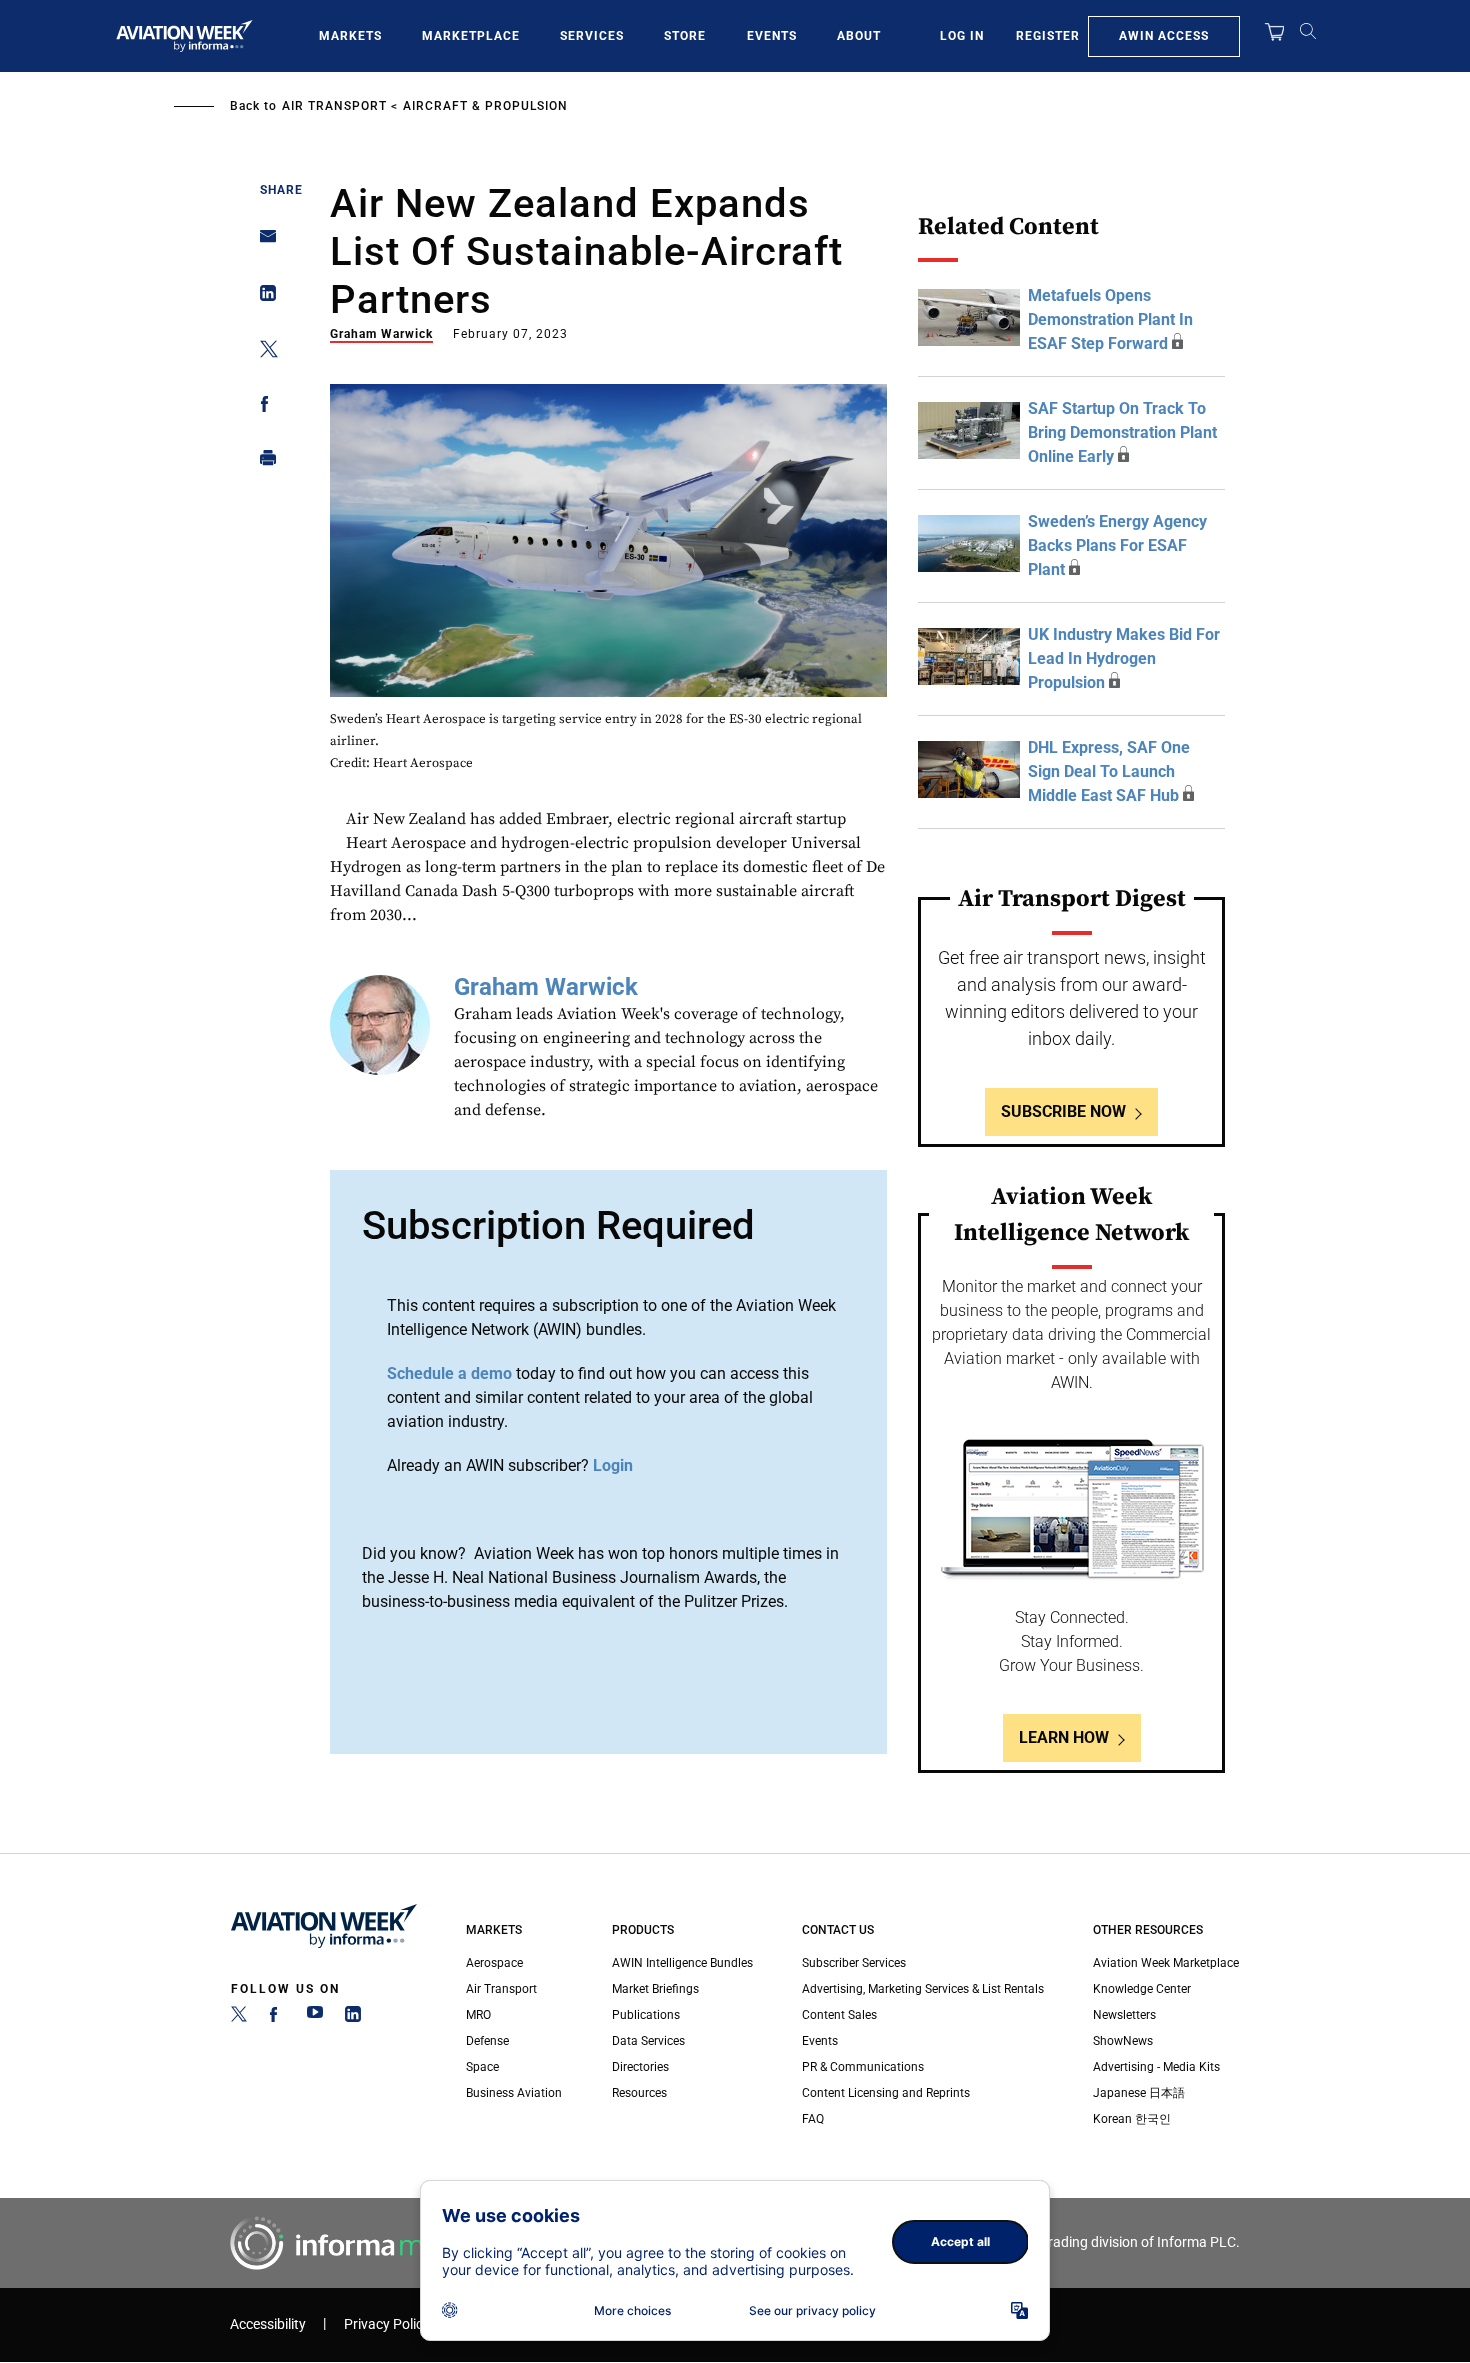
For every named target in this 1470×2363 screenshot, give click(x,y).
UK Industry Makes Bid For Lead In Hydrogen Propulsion (1124, 658)
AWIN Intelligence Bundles (682, 1963)
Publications (646, 2015)
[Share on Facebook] (262, 407)
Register (1048, 36)
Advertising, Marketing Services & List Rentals (923, 1989)
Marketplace (471, 36)
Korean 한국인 (1132, 2119)
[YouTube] (315, 2018)
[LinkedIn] (353, 2018)
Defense (487, 2041)
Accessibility (268, 2324)
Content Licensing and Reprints (886, 2093)
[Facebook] (277, 2018)
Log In (962, 36)
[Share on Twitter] (262, 352)
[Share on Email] (262, 242)
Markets (350, 36)
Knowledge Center (1142, 1989)
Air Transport (334, 106)
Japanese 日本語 (1139, 2093)
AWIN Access (1164, 36)
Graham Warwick (381, 334)
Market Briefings (655, 1989)
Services (592, 36)
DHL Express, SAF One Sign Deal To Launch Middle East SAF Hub (1109, 771)
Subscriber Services (854, 1963)
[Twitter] (239, 2018)
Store (685, 36)
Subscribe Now (1063, 1111)
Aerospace (494, 1963)
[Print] (262, 462)
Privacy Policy (387, 2324)
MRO (478, 2015)
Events (772, 36)
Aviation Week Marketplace (1166, 1963)
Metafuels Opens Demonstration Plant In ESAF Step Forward (1110, 319)
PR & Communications (863, 2067)
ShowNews (1123, 2041)
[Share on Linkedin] (262, 297)
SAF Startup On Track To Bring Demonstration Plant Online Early (1122, 432)
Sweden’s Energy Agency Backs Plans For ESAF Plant (1117, 545)
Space (482, 2067)
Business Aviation (514, 2093)
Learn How (1064, 1737)
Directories (640, 2067)
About (859, 36)
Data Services (648, 2041)
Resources (639, 2093)
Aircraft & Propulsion (485, 106)
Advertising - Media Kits (1156, 2067)
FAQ (813, 2119)
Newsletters (1124, 2015)
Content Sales (839, 2015)
